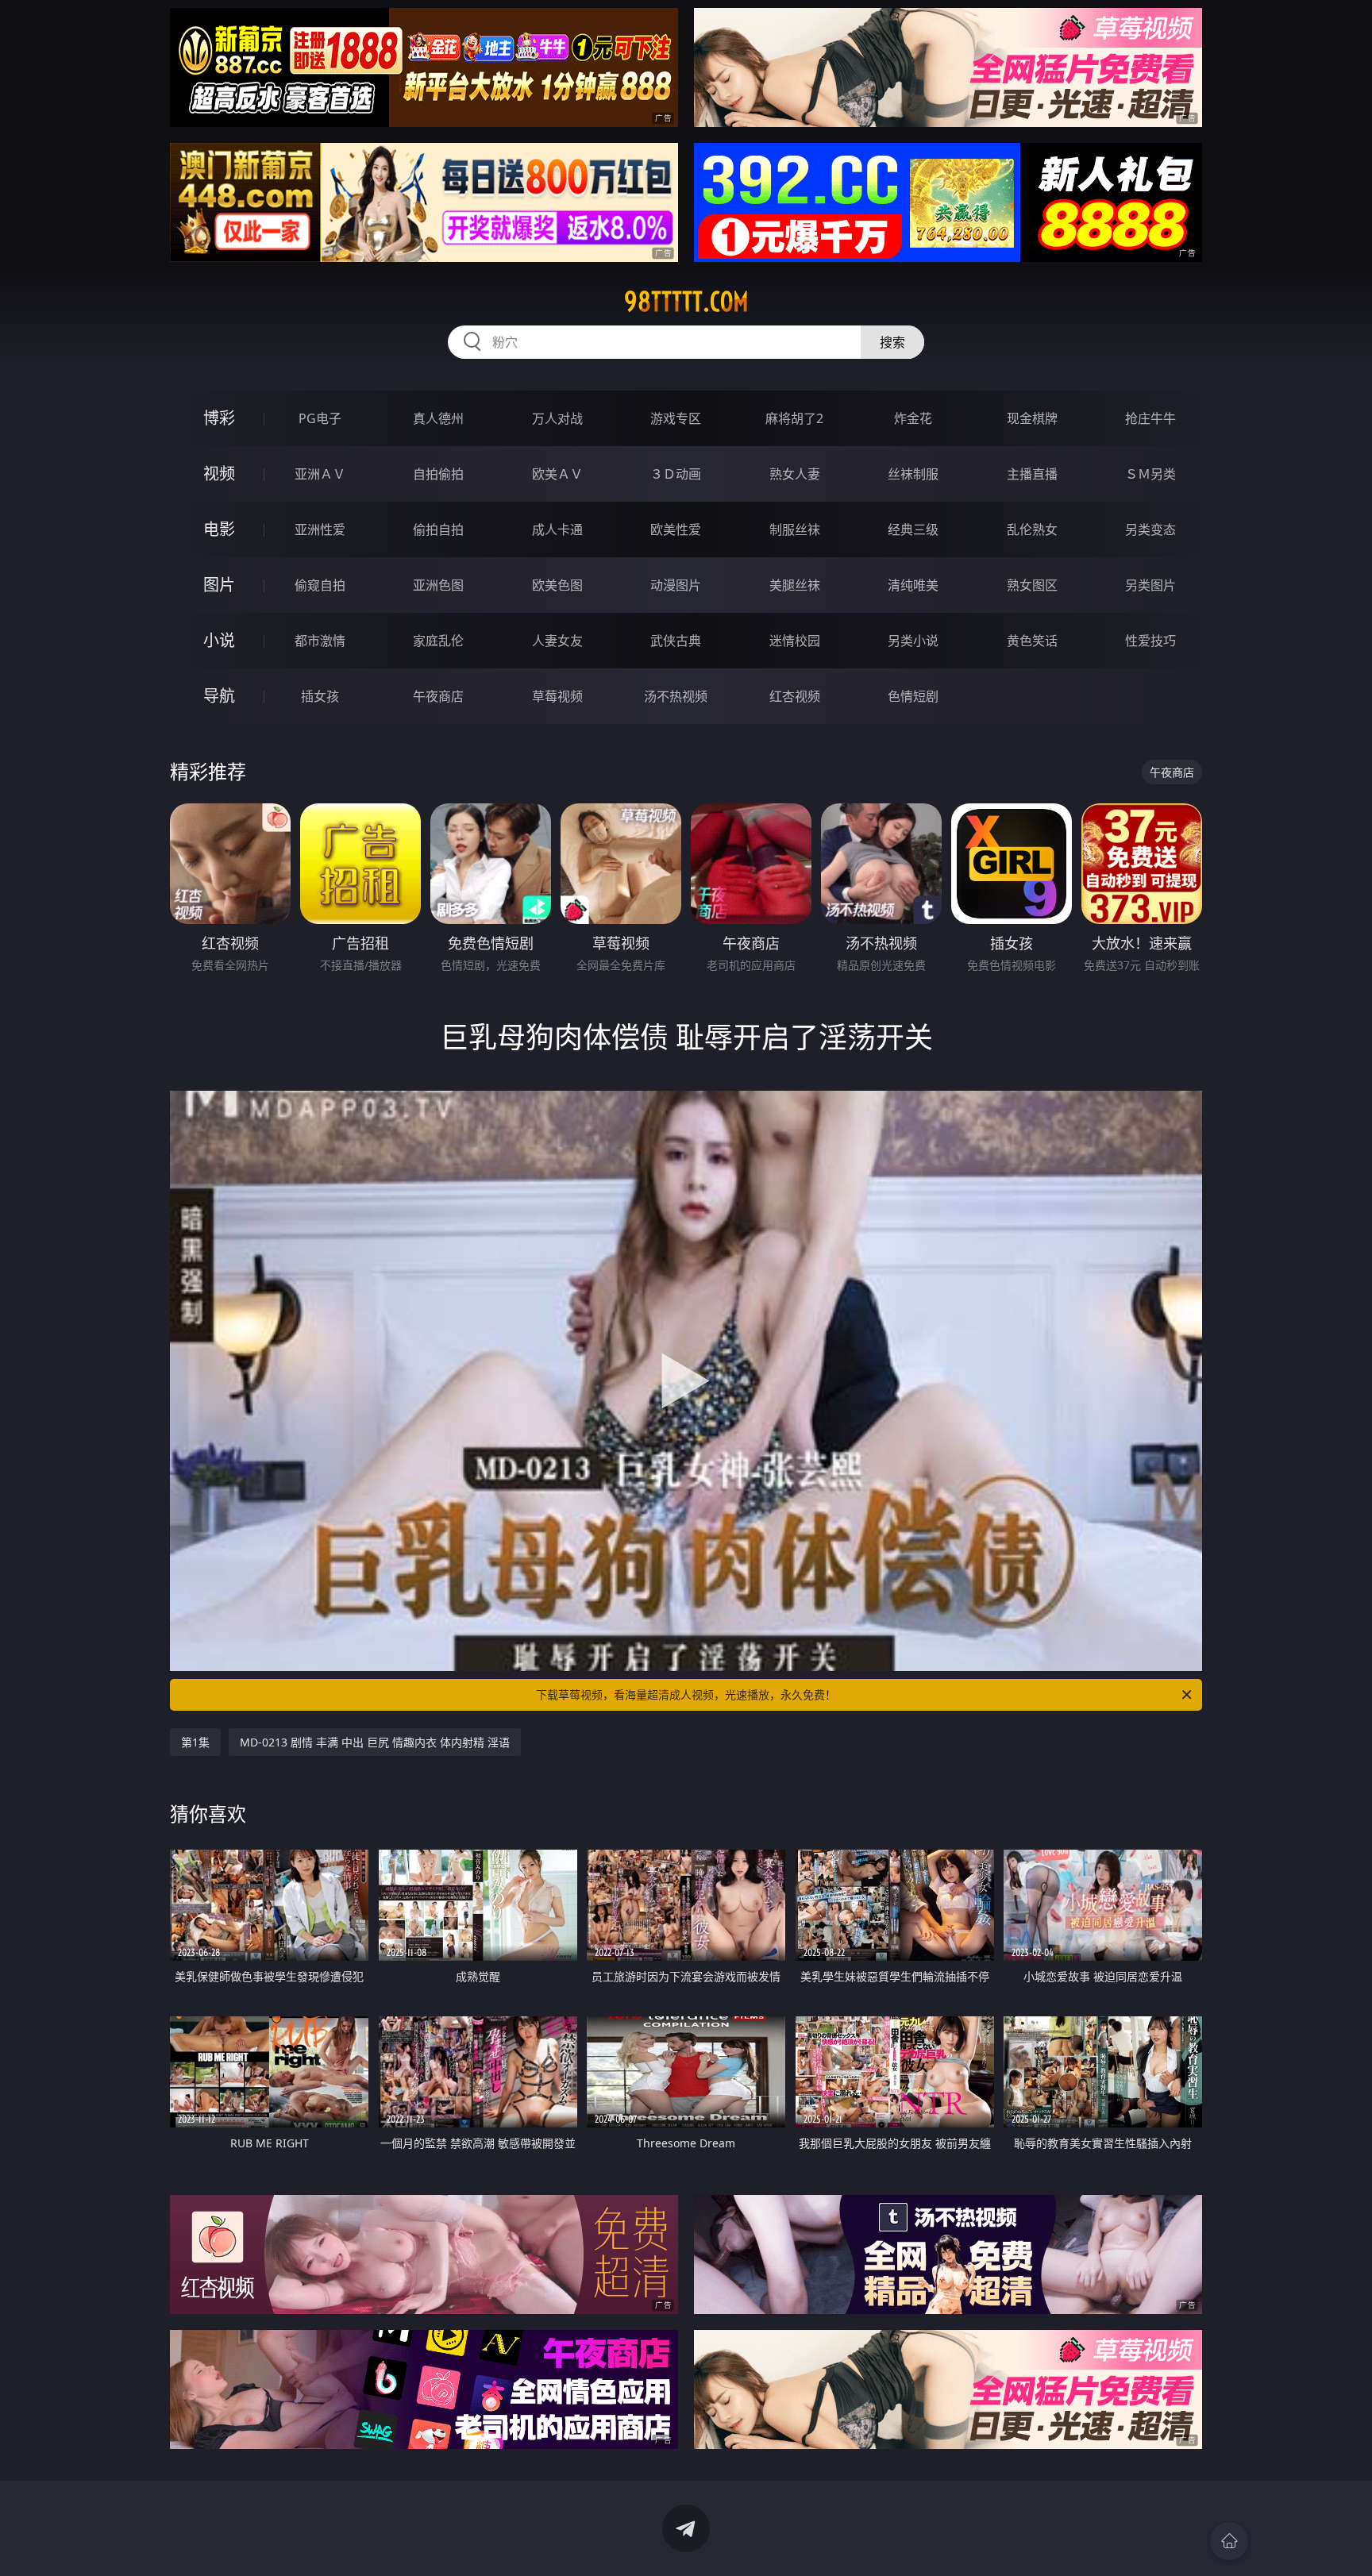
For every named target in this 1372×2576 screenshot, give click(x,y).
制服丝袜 (795, 529)
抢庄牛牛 (1150, 418)
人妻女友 (557, 641)
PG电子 (320, 418)
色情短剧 (913, 696)
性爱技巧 (1150, 641)
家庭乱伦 (438, 641)
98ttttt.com (686, 302)
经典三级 (913, 529)
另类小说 (913, 641)
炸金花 (913, 418)
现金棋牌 (1032, 418)
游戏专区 (676, 418)
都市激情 (320, 641)
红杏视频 (795, 696)
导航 (219, 696)
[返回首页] (1229, 2541)
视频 (219, 474)
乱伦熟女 (1032, 529)
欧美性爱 (676, 529)
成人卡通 (557, 529)
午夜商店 (438, 696)
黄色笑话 (1032, 641)
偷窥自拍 (320, 585)
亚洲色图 (438, 585)
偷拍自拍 (438, 529)
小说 (219, 640)
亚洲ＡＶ (320, 474)
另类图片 (1150, 585)
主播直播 (1032, 474)
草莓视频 (557, 696)
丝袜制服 (913, 474)
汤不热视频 (676, 696)
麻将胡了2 (794, 418)
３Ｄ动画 (676, 474)
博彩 (219, 418)
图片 (219, 585)
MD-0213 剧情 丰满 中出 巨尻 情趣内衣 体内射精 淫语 (375, 1742)
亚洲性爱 (320, 529)
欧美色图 (557, 585)
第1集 (195, 1742)
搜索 (892, 342)
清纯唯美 (913, 585)
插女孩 (320, 696)
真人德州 (438, 418)
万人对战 (557, 418)
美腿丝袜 (795, 585)
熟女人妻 (795, 474)
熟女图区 (1032, 585)
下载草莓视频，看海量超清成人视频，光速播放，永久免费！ (686, 1694)
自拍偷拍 (438, 474)
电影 (219, 529)
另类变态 (1150, 529)
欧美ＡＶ (557, 474)
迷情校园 (795, 641)
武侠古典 (676, 641)
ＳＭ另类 (1150, 474)
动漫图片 (676, 585)
